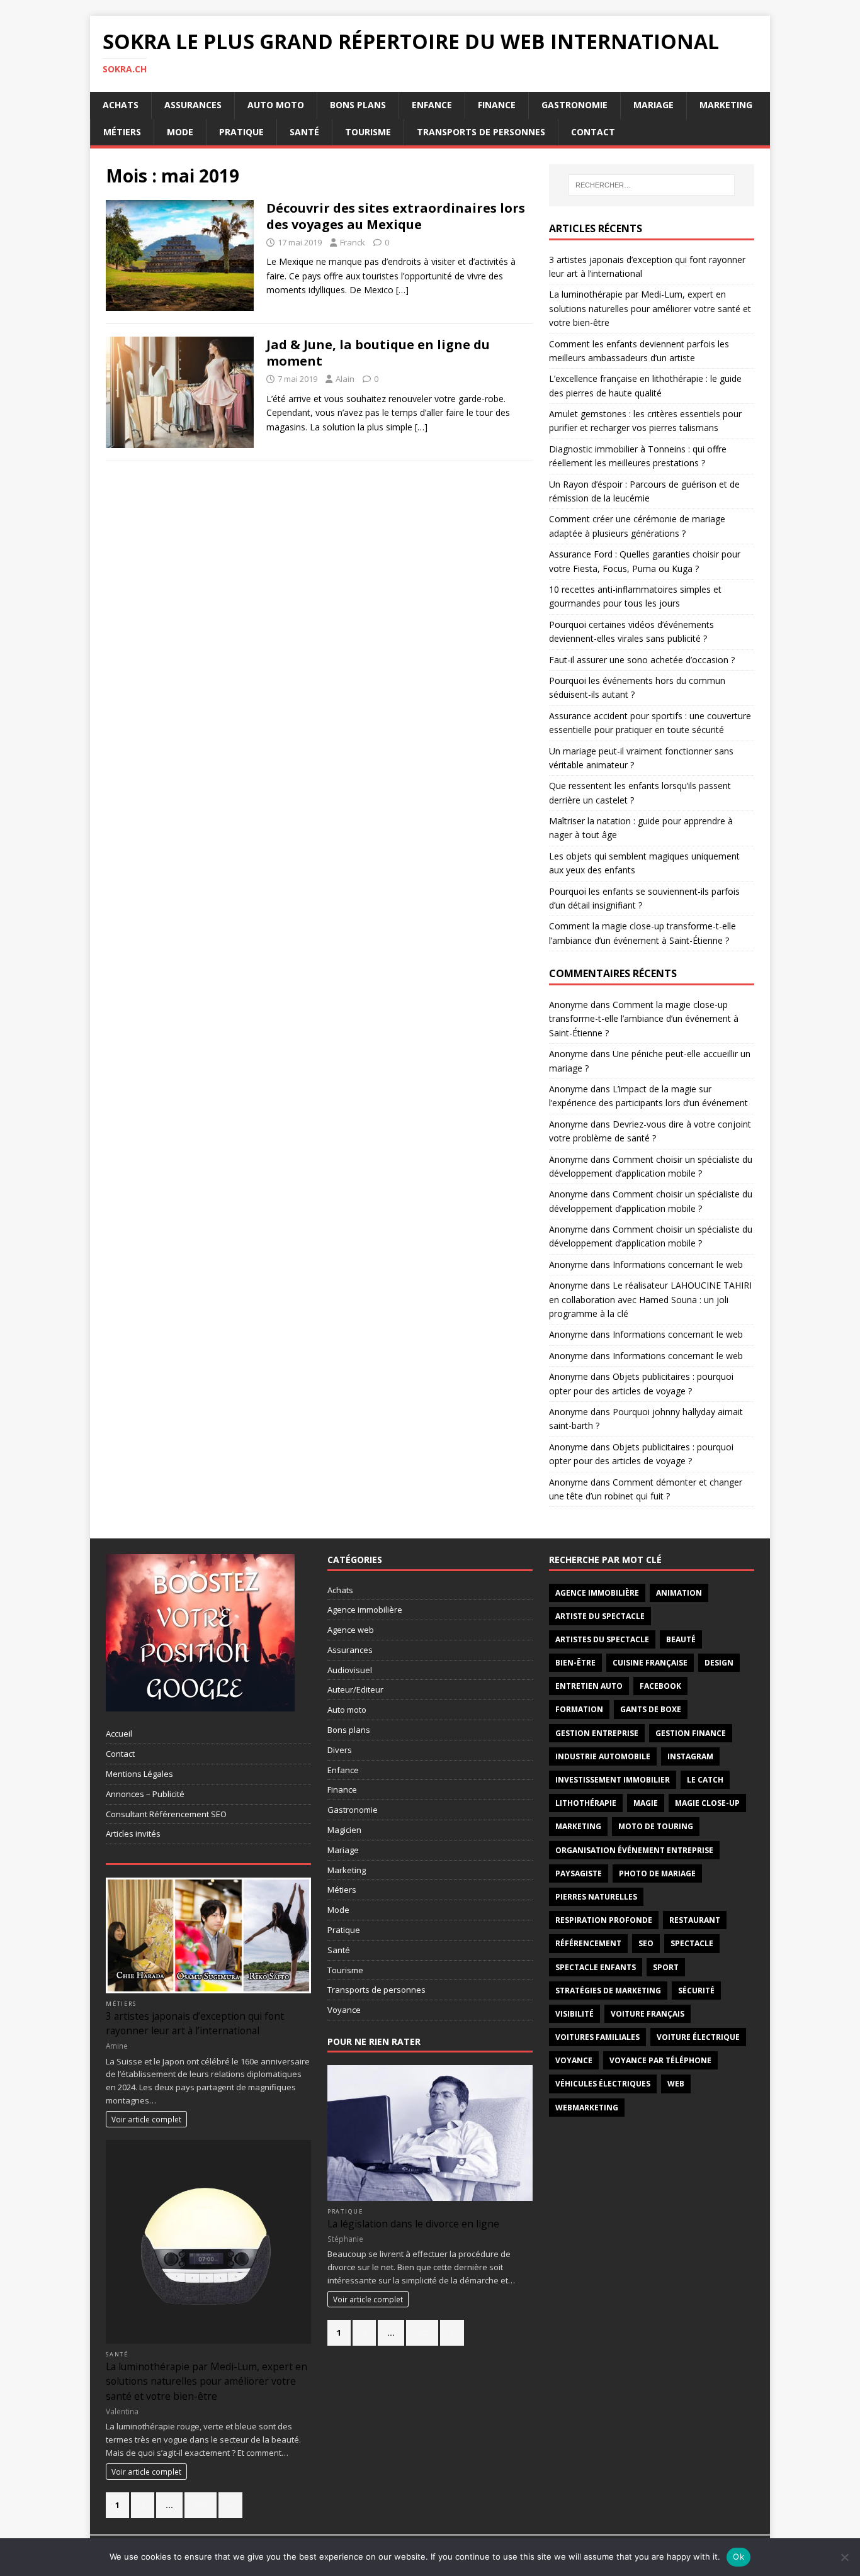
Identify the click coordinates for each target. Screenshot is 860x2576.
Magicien (344, 1830)
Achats (121, 105)
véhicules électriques (603, 2084)
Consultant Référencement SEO (166, 1814)
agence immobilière (597, 1593)
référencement (588, 1943)
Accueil (119, 1733)
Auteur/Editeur (355, 1689)
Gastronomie (574, 105)
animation (679, 1593)
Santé (304, 132)
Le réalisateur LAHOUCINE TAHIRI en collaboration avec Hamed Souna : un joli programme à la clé (650, 1299)
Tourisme (368, 132)
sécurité (696, 1991)
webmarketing (587, 2108)
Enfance (432, 105)
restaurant (695, 1920)
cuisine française (650, 1663)
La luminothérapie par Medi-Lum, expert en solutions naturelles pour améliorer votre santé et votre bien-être (650, 308)
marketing (578, 1826)
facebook (660, 1686)
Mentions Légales (139, 1774)
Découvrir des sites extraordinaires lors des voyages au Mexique (396, 216)
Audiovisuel (350, 1670)
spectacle (692, 1943)
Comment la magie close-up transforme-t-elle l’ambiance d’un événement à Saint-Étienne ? (644, 1019)
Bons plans (358, 105)
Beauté (681, 1639)
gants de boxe (651, 1709)
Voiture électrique (698, 2037)
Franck (353, 242)
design (719, 1663)
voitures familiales (597, 2037)
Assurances (193, 105)
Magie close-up (707, 1803)
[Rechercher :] (652, 185)
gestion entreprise (597, 1733)
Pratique (241, 132)
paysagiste (579, 1873)
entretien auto (589, 1686)
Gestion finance (691, 1733)
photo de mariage (657, 1873)
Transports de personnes (481, 132)
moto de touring (656, 1826)
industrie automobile (603, 1756)
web (676, 2084)
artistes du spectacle (602, 1639)
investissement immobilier (613, 1780)
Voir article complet (146, 2119)
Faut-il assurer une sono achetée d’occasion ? (642, 660)
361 (201, 2505)
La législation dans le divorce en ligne (413, 2224)
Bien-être (575, 1663)
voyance (574, 2060)
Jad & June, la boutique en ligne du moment (378, 353)
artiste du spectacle (600, 1616)
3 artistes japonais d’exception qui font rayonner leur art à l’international (195, 2023)
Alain (345, 379)
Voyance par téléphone (660, 2060)
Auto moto (276, 105)
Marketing (726, 105)
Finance (497, 105)
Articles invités (133, 1834)
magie (646, 1803)
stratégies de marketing (608, 1991)
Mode (180, 132)
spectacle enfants (596, 1967)
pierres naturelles (596, 1897)
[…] (402, 290)
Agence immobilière (365, 1610)
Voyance (344, 2010)
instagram (690, 1756)
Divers (340, 1750)
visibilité (574, 2014)
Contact (593, 132)
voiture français (648, 2014)
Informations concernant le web (678, 1264)
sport (666, 1967)
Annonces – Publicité (145, 1794)
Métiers (122, 132)
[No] (844, 2557)
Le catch (705, 1780)
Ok (738, 2556)
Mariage (653, 105)
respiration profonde (604, 1920)
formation (579, 1709)
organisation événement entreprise (634, 1850)
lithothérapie (586, 1803)
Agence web (351, 1630)
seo (646, 1943)
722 (422, 2332)
